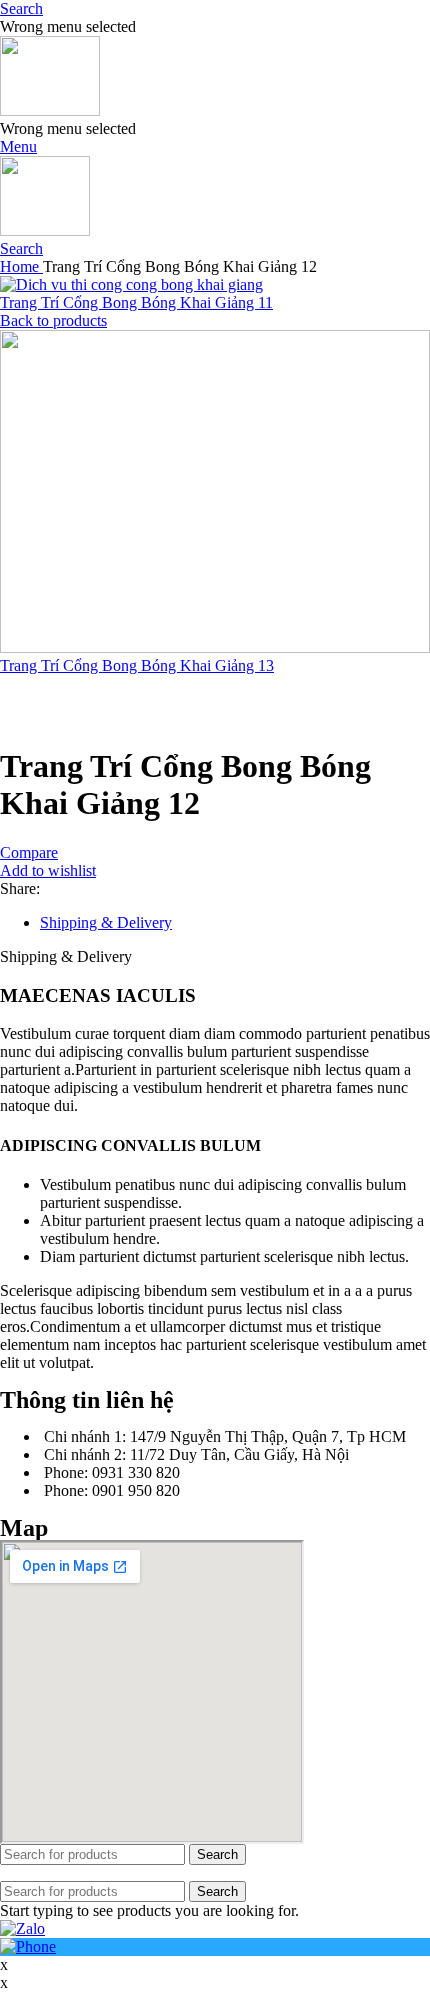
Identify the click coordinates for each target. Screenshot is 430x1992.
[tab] (235, 923)
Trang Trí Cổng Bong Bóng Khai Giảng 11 (136, 302)
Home (21, 266)
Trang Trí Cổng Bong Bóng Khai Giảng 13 (137, 665)
